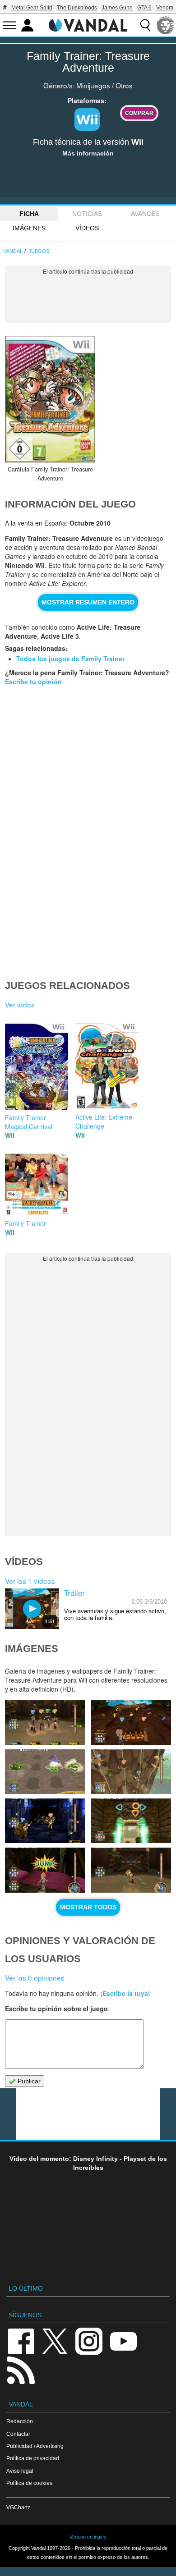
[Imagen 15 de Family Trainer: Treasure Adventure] (131, 1821)
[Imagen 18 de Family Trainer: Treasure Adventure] (45, 1772)
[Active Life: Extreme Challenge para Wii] (107, 1064)
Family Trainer (25, 1223)
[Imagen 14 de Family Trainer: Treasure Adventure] (45, 1870)
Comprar (139, 113)
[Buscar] (145, 25)
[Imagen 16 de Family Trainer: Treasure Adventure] (45, 1821)
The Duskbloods (77, 8)
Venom (165, 8)
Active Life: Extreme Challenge (104, 1121)
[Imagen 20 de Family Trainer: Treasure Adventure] (45, 1722)
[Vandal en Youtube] (123, 2340)
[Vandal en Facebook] (21, 2340)
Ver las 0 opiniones (35, 1977)
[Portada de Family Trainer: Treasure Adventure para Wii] (50, 399)
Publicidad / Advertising (35, 2446)
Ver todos (20, 1004)
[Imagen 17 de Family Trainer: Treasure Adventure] (131, 1772)
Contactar (18, 2434)
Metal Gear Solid (32, 8)
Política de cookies (29, 2483)
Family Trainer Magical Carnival (29, 1122)
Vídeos (87, 228)
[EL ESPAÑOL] (166, 25)
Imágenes (29, 228)
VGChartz (18, 2507)
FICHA (29, 214)
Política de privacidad (33, 2458)
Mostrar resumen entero (88, 602)
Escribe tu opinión (33, 682)
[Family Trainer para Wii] (37, 1183)
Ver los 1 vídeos (30, 1581)
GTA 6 (144, 8)
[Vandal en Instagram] (89, 2340)
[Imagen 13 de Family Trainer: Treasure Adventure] (131, 1870)
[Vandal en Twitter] (55, 2340)
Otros (124, 85)
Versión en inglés (88, 2537)
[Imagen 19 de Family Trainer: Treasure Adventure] (131, 1722)
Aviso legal (20, 2471)
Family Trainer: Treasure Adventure (88, 62)
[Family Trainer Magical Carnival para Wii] (37, 1065)
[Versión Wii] (87, 119)
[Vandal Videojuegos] (88, 24)
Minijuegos (93, 85)
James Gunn (117, 8)
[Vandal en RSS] (21, 2369)
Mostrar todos (88, 1907)
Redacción (20, 2421)
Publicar (28, 2081)
